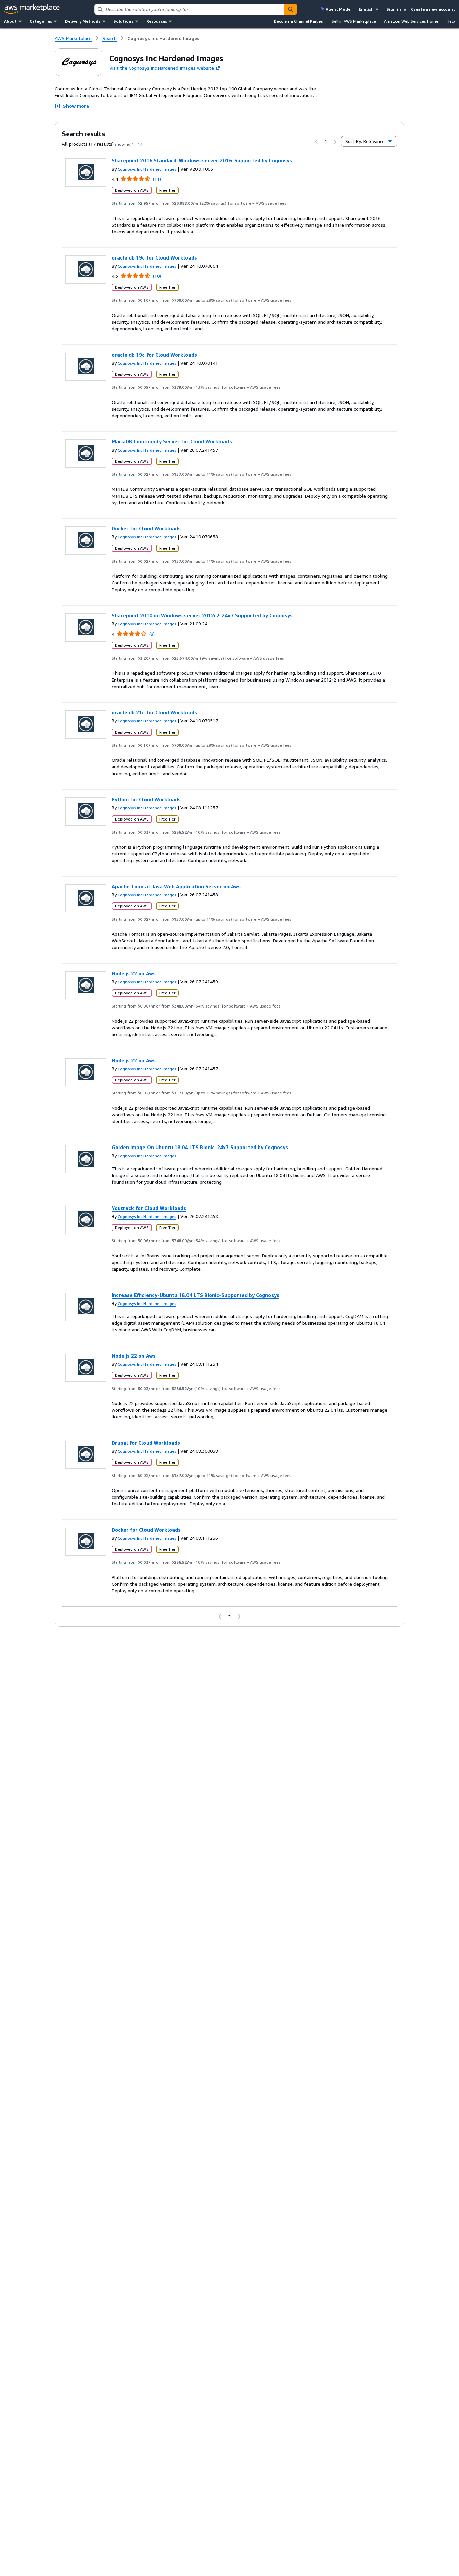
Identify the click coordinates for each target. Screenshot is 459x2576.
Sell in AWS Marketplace (354, 21)
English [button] (366, 9)
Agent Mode (338, 9)
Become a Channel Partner (299, 21)
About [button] (10, 21)
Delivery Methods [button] (83, 21)
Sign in (394, 9)
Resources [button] (157, 21)
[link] (163, 38)
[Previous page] (316, 142)
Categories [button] (41, 21)
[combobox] (189, 9)
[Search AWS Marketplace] (290, 9)
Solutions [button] (123, 21)
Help (451, 21)
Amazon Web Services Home (411, 21)
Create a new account (433, 9)
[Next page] (335, 142)
